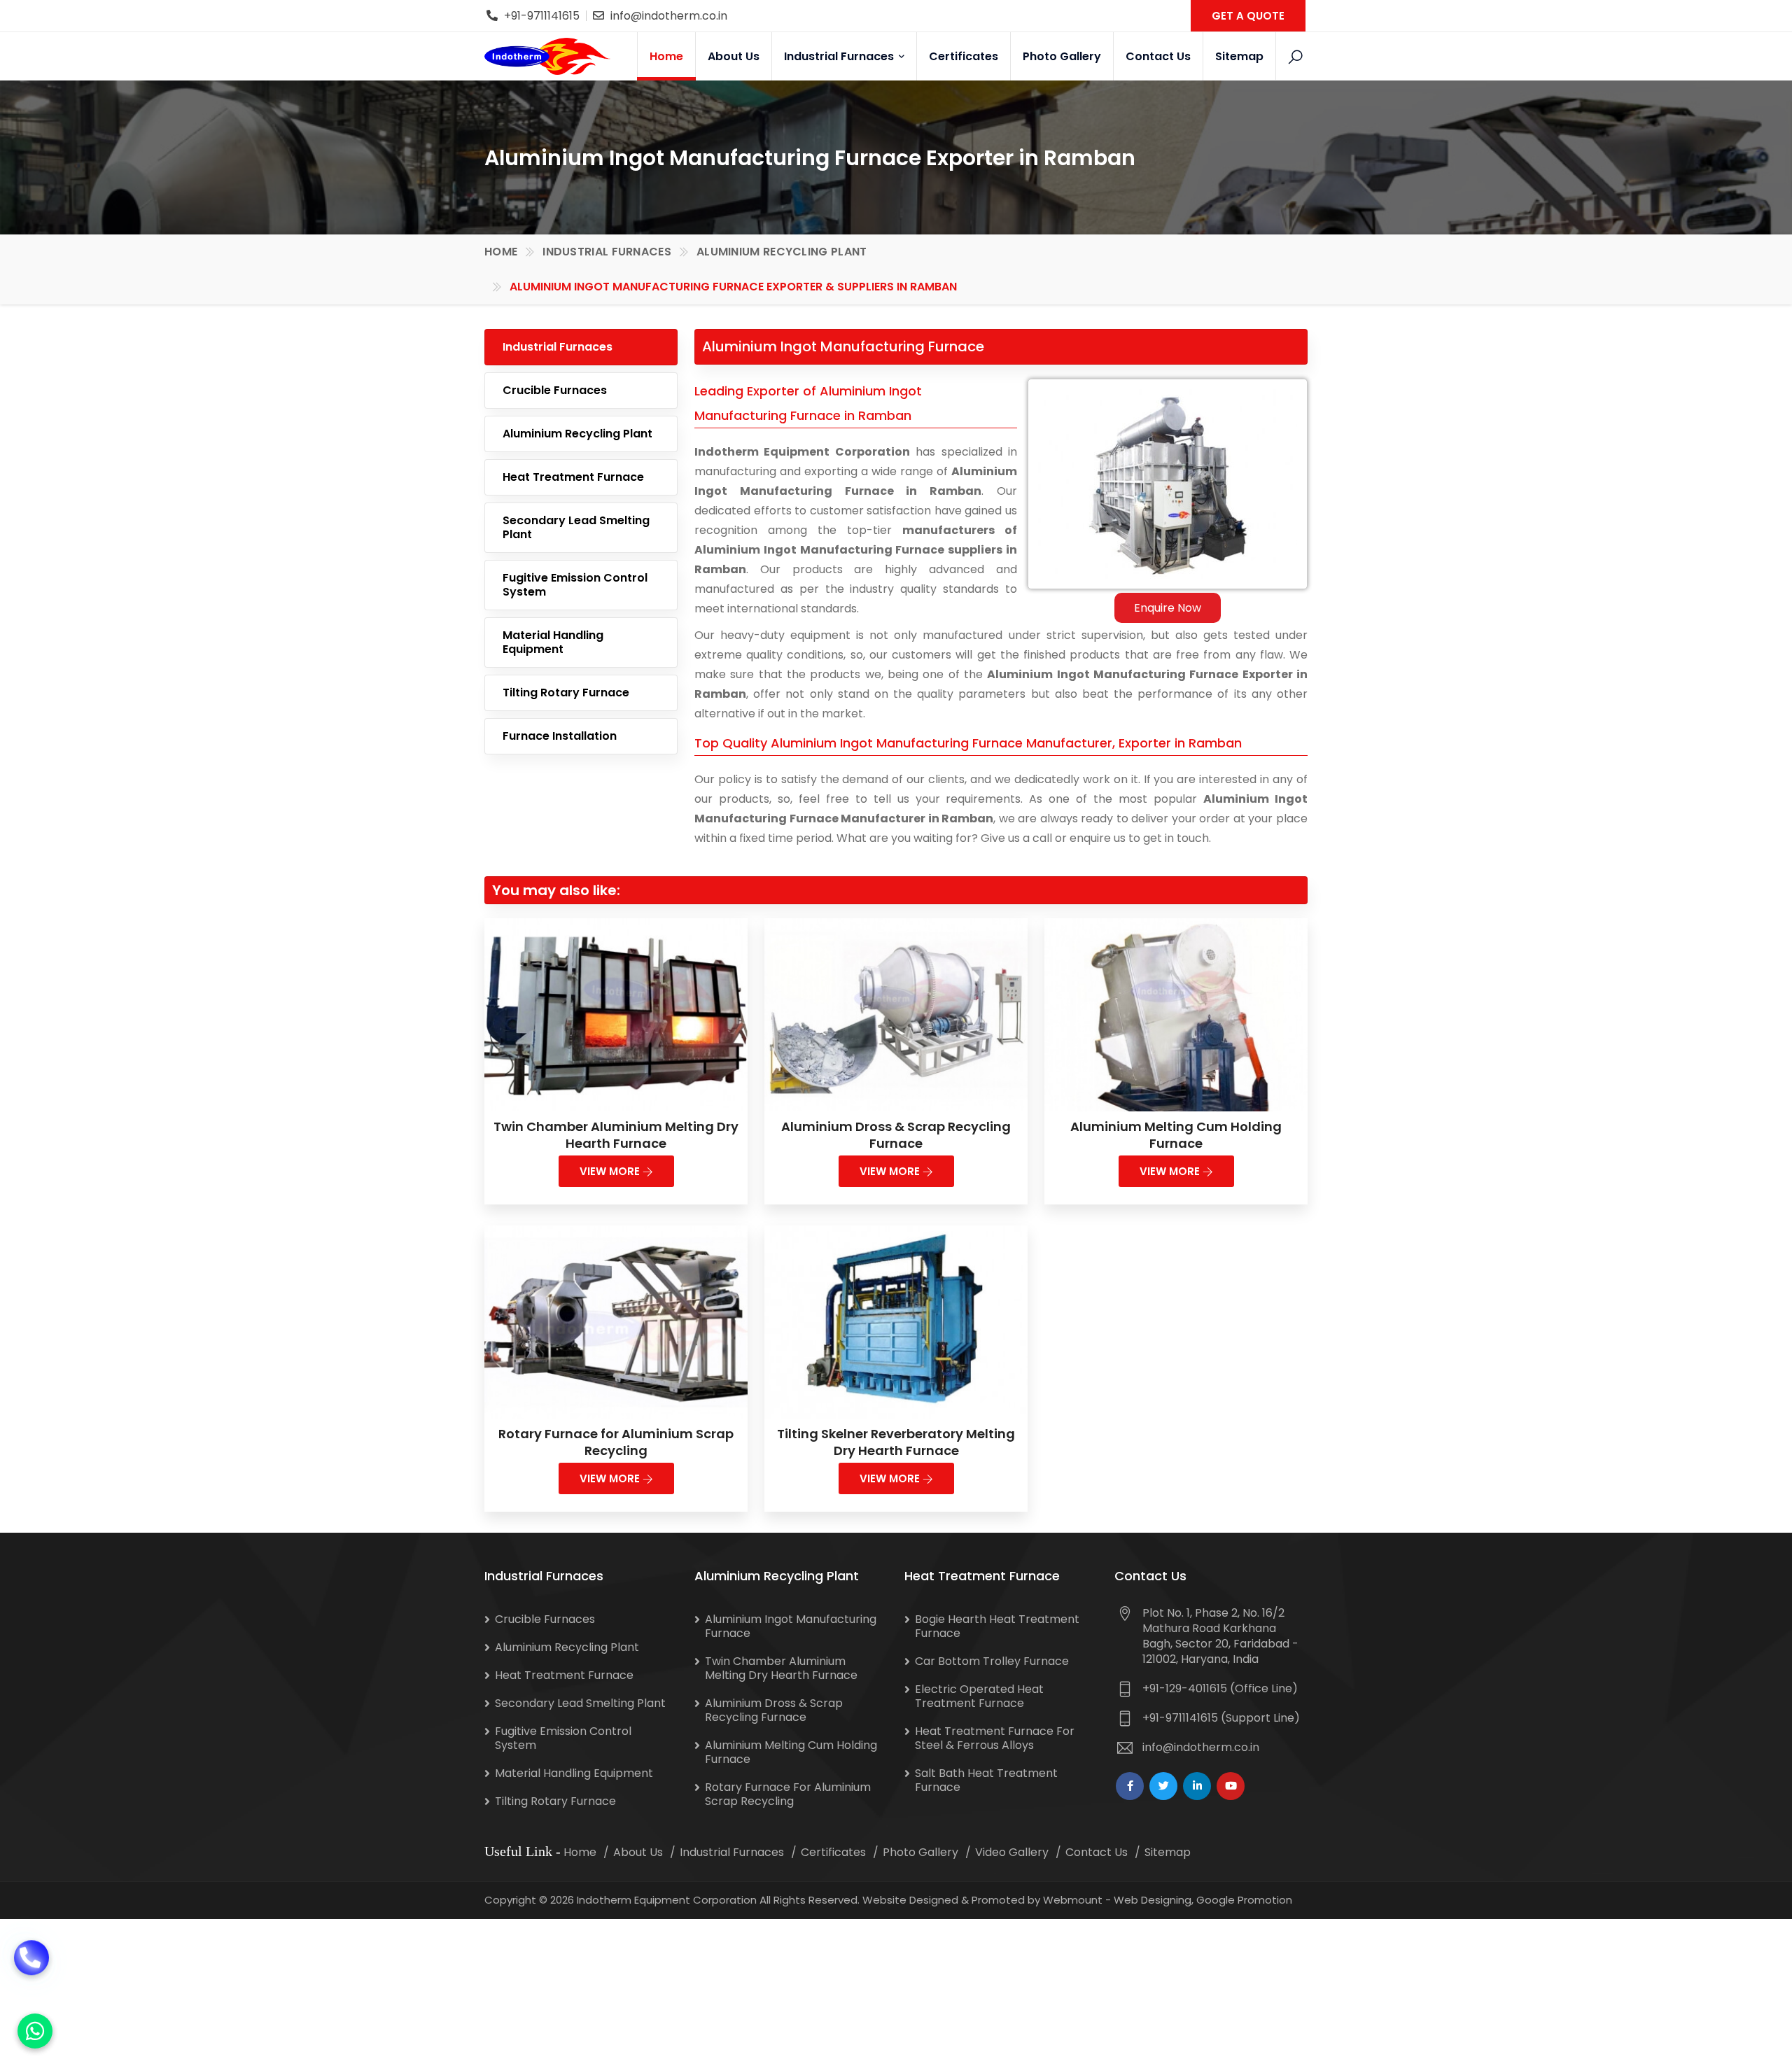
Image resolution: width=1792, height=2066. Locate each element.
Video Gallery (1012, 1852)
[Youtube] (1231, 1786)
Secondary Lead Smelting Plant (576, 527)
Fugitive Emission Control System (575, 585)
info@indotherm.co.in (669, 16)
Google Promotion (1244, 1900)
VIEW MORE (611, 1171)
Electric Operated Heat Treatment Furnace (979, 1696)
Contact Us (1158, 56)
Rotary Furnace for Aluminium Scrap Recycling (616, 1442)
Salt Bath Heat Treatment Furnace (986, 1780)
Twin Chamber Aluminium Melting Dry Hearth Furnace (616, 1135)
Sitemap (1239, 56)
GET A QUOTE (1248, 16)
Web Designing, (1154, 1900)
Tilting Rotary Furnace (566, 693)
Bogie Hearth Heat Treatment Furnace (997, 1626)
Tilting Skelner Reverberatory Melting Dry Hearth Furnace (896, 1442)
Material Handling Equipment (553, 642)
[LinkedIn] (1197, 1786)
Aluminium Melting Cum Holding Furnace (1176, 1135)
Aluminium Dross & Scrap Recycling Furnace (896, 1135)
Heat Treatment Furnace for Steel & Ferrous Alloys (995, 1738)
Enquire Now (1168, 608)
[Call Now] (31, 1978)
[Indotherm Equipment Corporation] (547, 56)
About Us (734, 56)
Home (666, 56)
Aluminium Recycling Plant (782, 252)
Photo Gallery (1062, 56)
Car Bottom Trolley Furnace (992, 1661)
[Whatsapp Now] (35, 2031)
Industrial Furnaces (840, 56)
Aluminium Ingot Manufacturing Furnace (791, 1626)
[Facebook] (1130, 1786)
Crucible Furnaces (555, 390)
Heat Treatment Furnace (573, 477)
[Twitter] (1163, 1786)
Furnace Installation (560, 736)
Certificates (964, 56)
